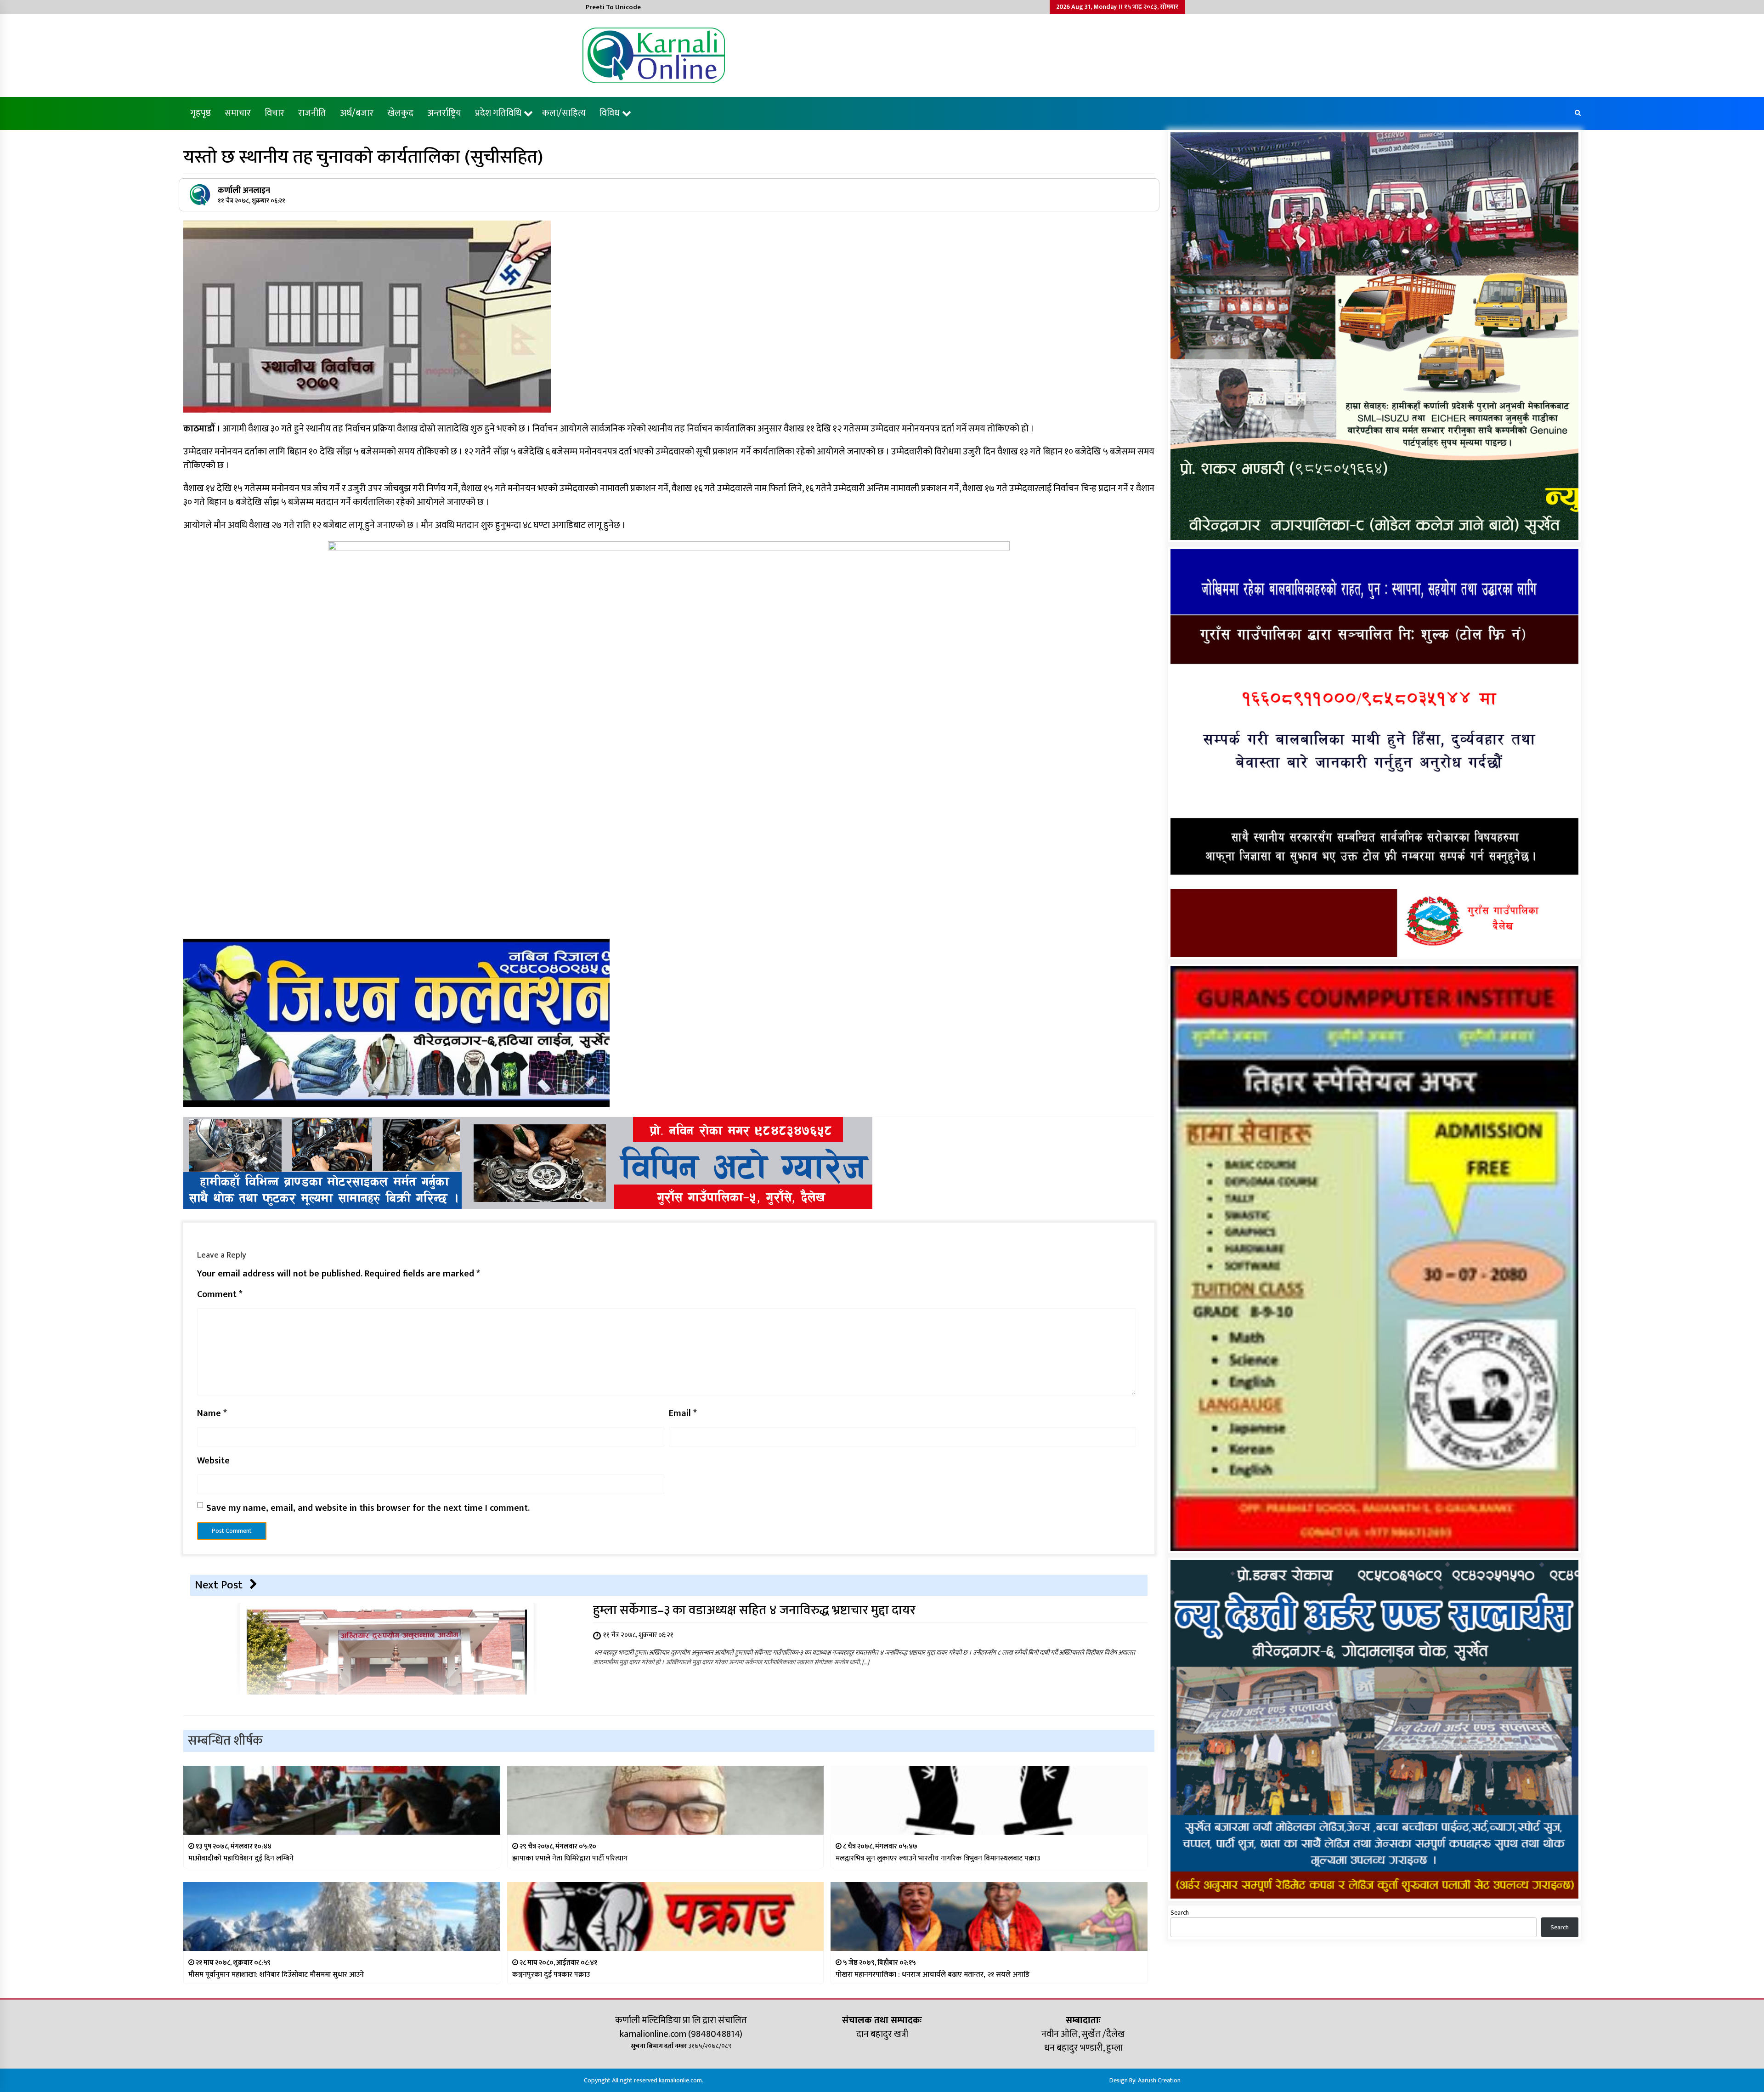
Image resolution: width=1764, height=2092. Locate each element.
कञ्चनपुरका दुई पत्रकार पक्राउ (551, 1975)
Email (683, 1413)
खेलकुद (400, 113)
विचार (274, 113)
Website (213, 1461)
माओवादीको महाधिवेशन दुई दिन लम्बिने (241, 1858)
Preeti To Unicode (613, 7)
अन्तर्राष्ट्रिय (444, 113)
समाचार (238, 113)
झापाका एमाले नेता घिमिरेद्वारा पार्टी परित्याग (570, 1858)
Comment (220, 1294)
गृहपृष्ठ (201, 113)
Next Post (219, 1585)
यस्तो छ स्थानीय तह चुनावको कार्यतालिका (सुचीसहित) (363, 157)
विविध (610, 113)
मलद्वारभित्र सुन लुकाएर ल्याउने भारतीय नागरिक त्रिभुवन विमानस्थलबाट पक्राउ (938, 1858)
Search (1180, 1913)
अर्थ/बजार (357, 113)
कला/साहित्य (564, 113)
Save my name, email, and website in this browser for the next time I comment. (368, 1508)
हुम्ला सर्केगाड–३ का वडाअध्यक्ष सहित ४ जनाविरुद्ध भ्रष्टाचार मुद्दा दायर (754, 1610)
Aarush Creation (1159, 2080)
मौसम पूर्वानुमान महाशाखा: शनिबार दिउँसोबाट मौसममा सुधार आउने (276, 1975)
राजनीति (312, 113)
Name (212, 1413)
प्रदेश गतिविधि (498, 113)
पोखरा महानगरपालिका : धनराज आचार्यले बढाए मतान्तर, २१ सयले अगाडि (933, 1975)
